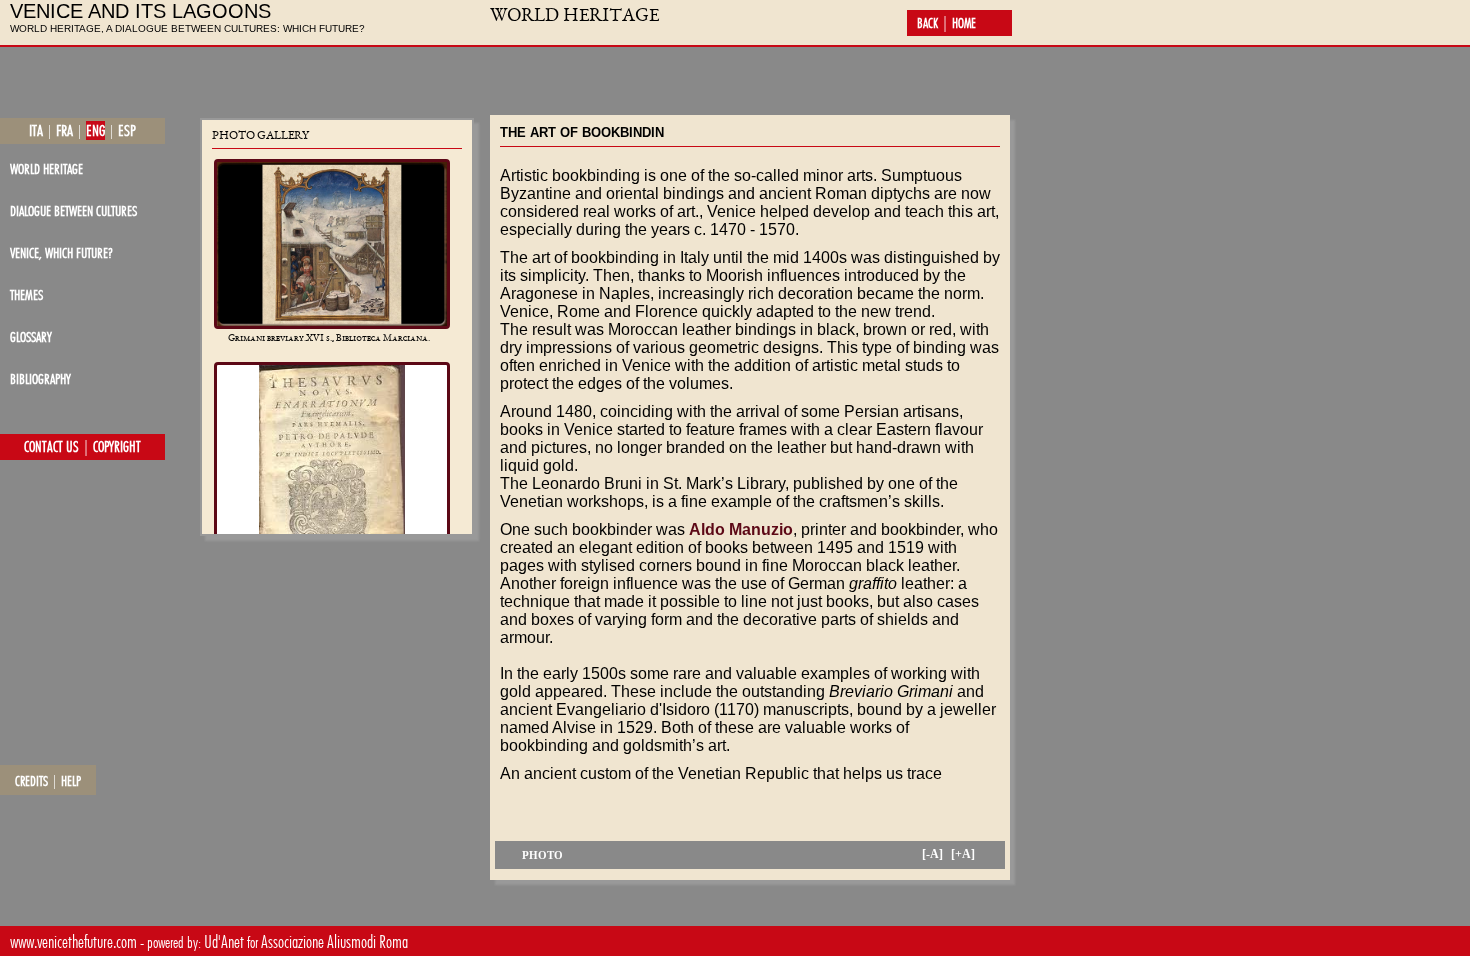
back (927, 23)
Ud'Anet (224, 941)
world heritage (46, 168)
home (964, 23)
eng (95, 130)
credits (31, 781)
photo (542, 855)
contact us (51, 447)
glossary (31, 336)
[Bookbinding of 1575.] (332, 480)
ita (36, 130)
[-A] (932, 854)
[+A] (963, 854)
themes (26, 294)
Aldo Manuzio (741, 529)
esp (127, 130)
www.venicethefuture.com (73, 941)
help (71, 781)
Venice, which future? (61, 252)
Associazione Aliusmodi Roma (334, 941)
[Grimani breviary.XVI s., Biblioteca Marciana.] (332, 244)
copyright (117, 447)
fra (64, 130)
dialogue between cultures (73, 210)
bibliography (40, 378)
